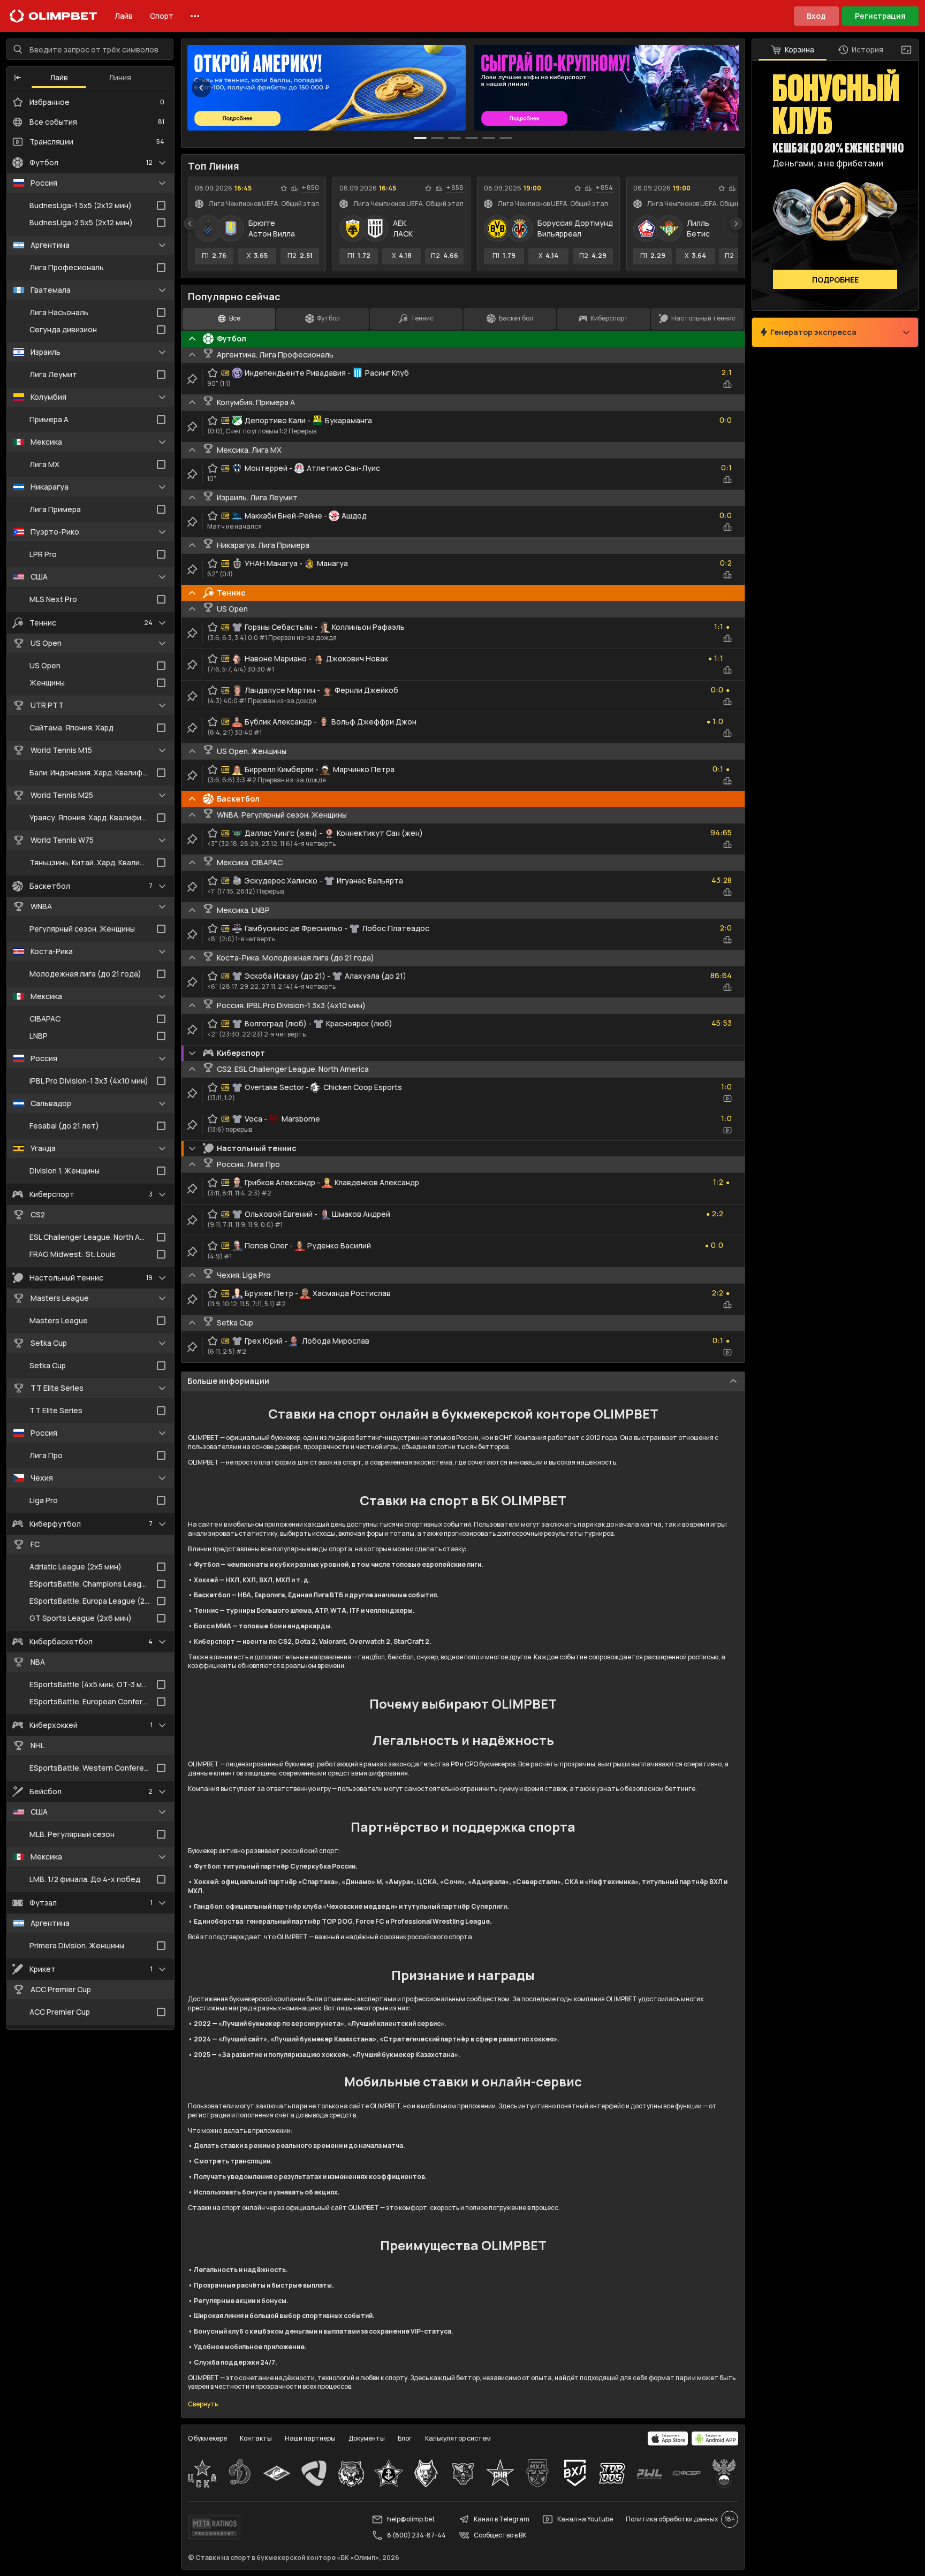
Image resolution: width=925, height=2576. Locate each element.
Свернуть (203, 2404)
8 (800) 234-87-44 (416, 2535)
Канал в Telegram (502, 2519)
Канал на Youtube (585, 2519)
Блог (405, 2438)
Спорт (162, 16)
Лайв (124, 16)
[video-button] (727, 1099)
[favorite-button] (284, 188)
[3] (472, 138)
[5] (506, 138)
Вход (816, 16)
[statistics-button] (294, 188)
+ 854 (604, 188)
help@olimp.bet (411, 2519)
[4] (489, 138)
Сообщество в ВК (500, 2535)
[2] (454, 138)
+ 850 (310, 188)
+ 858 (455, 188)
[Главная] (54, 16)
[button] (18, 78)
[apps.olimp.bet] (668, 2438)
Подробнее (835, 280)
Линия (120, 77)
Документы (367, 2438)
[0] (420, 138)
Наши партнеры (310, 2438)
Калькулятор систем (458, 2438)
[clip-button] (192, 379)
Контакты (256, 2438)
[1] (437, 138)
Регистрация (880, 16)
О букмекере (207, 2438)
